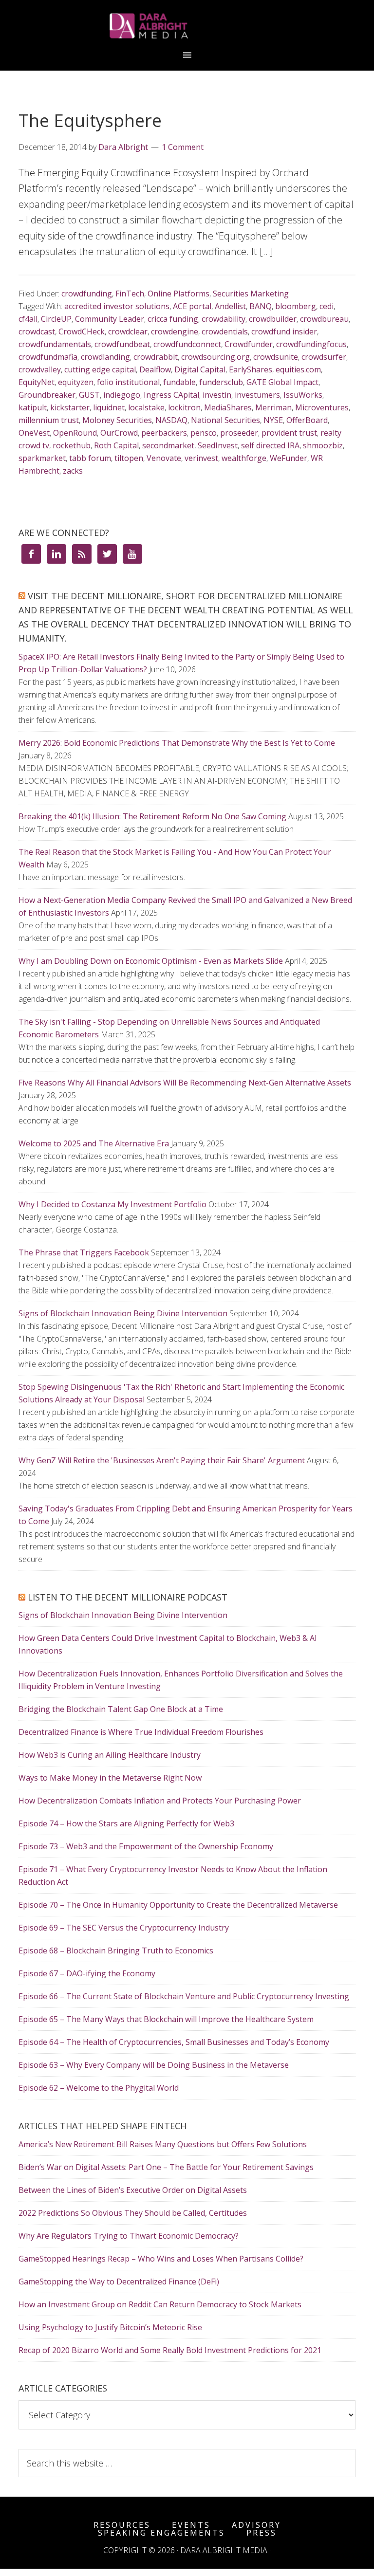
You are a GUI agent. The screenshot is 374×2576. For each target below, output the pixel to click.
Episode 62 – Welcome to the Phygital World (99, 2088)
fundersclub (221, 382)
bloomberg (296, 306)
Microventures (322, 407)
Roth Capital (116, 445)
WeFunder (289, 458)
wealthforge (244, 458)
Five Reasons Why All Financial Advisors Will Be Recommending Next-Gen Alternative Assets (185, 1083)
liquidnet (109, 407)
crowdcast (37, 331)
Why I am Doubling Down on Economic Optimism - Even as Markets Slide (151, 961)
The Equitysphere (90, 120)
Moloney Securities (117, 420)
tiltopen (129, 458)
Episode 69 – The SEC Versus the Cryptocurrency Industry (124, 1928)
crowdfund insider (284, 331)
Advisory (256, 2525)
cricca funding (173, 319)
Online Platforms (178, 294)
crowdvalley (40, 369)
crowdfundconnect (187, 344)
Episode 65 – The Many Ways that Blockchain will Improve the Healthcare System (166, 2019)
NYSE (273, 420)
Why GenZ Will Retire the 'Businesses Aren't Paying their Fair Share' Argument (162, 1460)
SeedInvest (218, 445)
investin (217, 395)
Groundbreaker (47, 395)
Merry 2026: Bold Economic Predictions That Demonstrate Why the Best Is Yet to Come (177, 743)
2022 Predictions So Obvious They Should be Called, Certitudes (133, 2213)
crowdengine (175, 331)
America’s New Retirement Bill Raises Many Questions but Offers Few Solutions (163, 2144)
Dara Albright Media (187, 26)
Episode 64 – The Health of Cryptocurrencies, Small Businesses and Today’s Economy (174, 2042)
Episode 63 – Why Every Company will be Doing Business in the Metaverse (154, 2065)
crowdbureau (324, 319)
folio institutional (128, 382)
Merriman (273, 407)
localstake (146, 407)
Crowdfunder (249, 344)
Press (262, 2533)
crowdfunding (87, 294)
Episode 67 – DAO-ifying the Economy (87, 1973)
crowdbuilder (273, 319)
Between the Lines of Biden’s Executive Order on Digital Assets (133, 2190)
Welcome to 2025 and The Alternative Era (94, 1143)
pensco (204, 433)
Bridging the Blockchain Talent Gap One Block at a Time (121, 1709)
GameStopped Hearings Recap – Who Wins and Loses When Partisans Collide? (161, 2259)
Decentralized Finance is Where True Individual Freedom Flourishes (141, 1732)
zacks (73, 471)
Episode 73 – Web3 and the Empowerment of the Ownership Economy (146, 1846)
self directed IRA (270, 445)
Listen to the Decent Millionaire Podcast (128, 1597)
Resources (122, 2525)
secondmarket (168, 445)
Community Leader (110, 319)
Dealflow (155, 369)
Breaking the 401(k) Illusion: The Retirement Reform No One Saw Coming (152, 816)
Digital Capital (200, 369)
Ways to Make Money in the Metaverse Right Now (110, 1778)
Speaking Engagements (161, 2533)
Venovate (164, 458)
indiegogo (122, 395)
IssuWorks (303, 395)
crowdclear (128, 331)
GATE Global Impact (282, 382)
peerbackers (164, 433)
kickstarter (70, 407)
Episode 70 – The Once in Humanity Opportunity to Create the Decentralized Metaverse (178, 1905)
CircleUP (56, 319)
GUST (89, 395)
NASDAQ (171, 420)
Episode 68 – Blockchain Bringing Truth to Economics (116, 1950)
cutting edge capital (100, 369)
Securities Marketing (251, 294)
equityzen (76, 382)
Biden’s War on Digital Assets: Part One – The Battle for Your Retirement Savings (166, 2167)
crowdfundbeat (122, 344)
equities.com (298, 369)
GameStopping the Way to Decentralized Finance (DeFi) (119, 2282)
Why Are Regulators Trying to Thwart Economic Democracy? (129, 2236)
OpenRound (75, 433)
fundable (179, 382)
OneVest (34, 433)
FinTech (130, 294)
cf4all (28, 319)
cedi (327, 306)
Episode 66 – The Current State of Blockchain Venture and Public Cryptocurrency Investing (184, 1996)
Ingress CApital (171, 395)
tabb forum (90, 458)
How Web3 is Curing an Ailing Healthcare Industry (110, 1755)
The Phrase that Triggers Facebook (84, 1252)
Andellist (230, 306)
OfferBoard (307, 420)
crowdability (224, 319)
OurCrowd (119, 433)
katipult (33, 407)
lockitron (184, 407)
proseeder (239, 433)
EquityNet (37, 382)
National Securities (225, 420)
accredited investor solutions (117, 306)
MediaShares (228, 407)
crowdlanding (105, 357)
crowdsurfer (324, 357)
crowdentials (225, 331)
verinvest (201, 458)
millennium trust (49, 420)
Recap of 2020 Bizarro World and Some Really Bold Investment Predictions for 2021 (170, 2350)
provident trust (289, 433)
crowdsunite (276, 357)
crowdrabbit (156, 357)
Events (191, 2525)
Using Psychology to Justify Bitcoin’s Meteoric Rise (110, 2327)
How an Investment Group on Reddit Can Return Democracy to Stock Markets (160, 2304)
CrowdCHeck (82, 331)
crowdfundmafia (48, 357)
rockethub (72, 445)
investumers (257, 395)
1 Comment (183, 147)
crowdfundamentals (55, 344)
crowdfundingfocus (311, 344)
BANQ (261, 306)
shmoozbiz (323, 445)
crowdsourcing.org (215, 357)
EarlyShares (251, 369)
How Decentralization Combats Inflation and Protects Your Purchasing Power (160, 1801)
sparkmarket (42, 458)
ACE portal (192, 306)
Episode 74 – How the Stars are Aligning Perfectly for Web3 (126, 1823)
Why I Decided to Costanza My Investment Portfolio (112, 1204)
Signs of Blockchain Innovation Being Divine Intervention (123, 1313)
